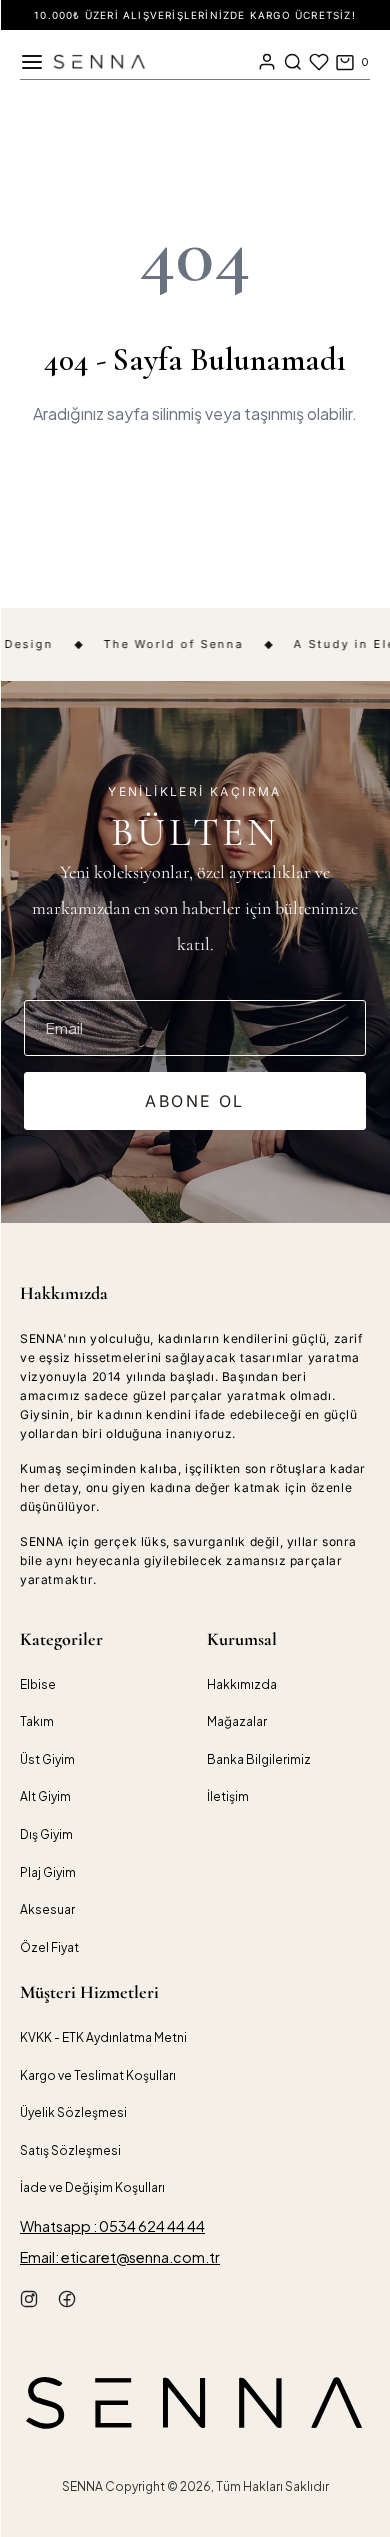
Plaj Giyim (48, 1872)
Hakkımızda (242, 1684)
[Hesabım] (267, 62)
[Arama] (293, 62)
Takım (37, 1721)
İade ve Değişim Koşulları (92, 2187)
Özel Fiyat (49, 1947)
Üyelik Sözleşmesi (73, 2112)
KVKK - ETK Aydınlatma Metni (103, 2037)
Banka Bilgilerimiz (259, 1759)
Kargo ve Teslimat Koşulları (98, 2075)
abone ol (194, 1101)
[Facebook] (67, 2302)
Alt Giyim (45, 1796)
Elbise (38, 1684)
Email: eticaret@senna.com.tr (120, 2257)
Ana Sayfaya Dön (195, 484)
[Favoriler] (319, 62)
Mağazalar (237, 1721)
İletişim (228, 1796)
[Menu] (32, 62)
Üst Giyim (47, 1759)
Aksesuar (47, 1909)
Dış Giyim (46, 1834)
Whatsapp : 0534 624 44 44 (112, 2226)
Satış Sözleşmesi (70, 2150)
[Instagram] (29, 2302)
